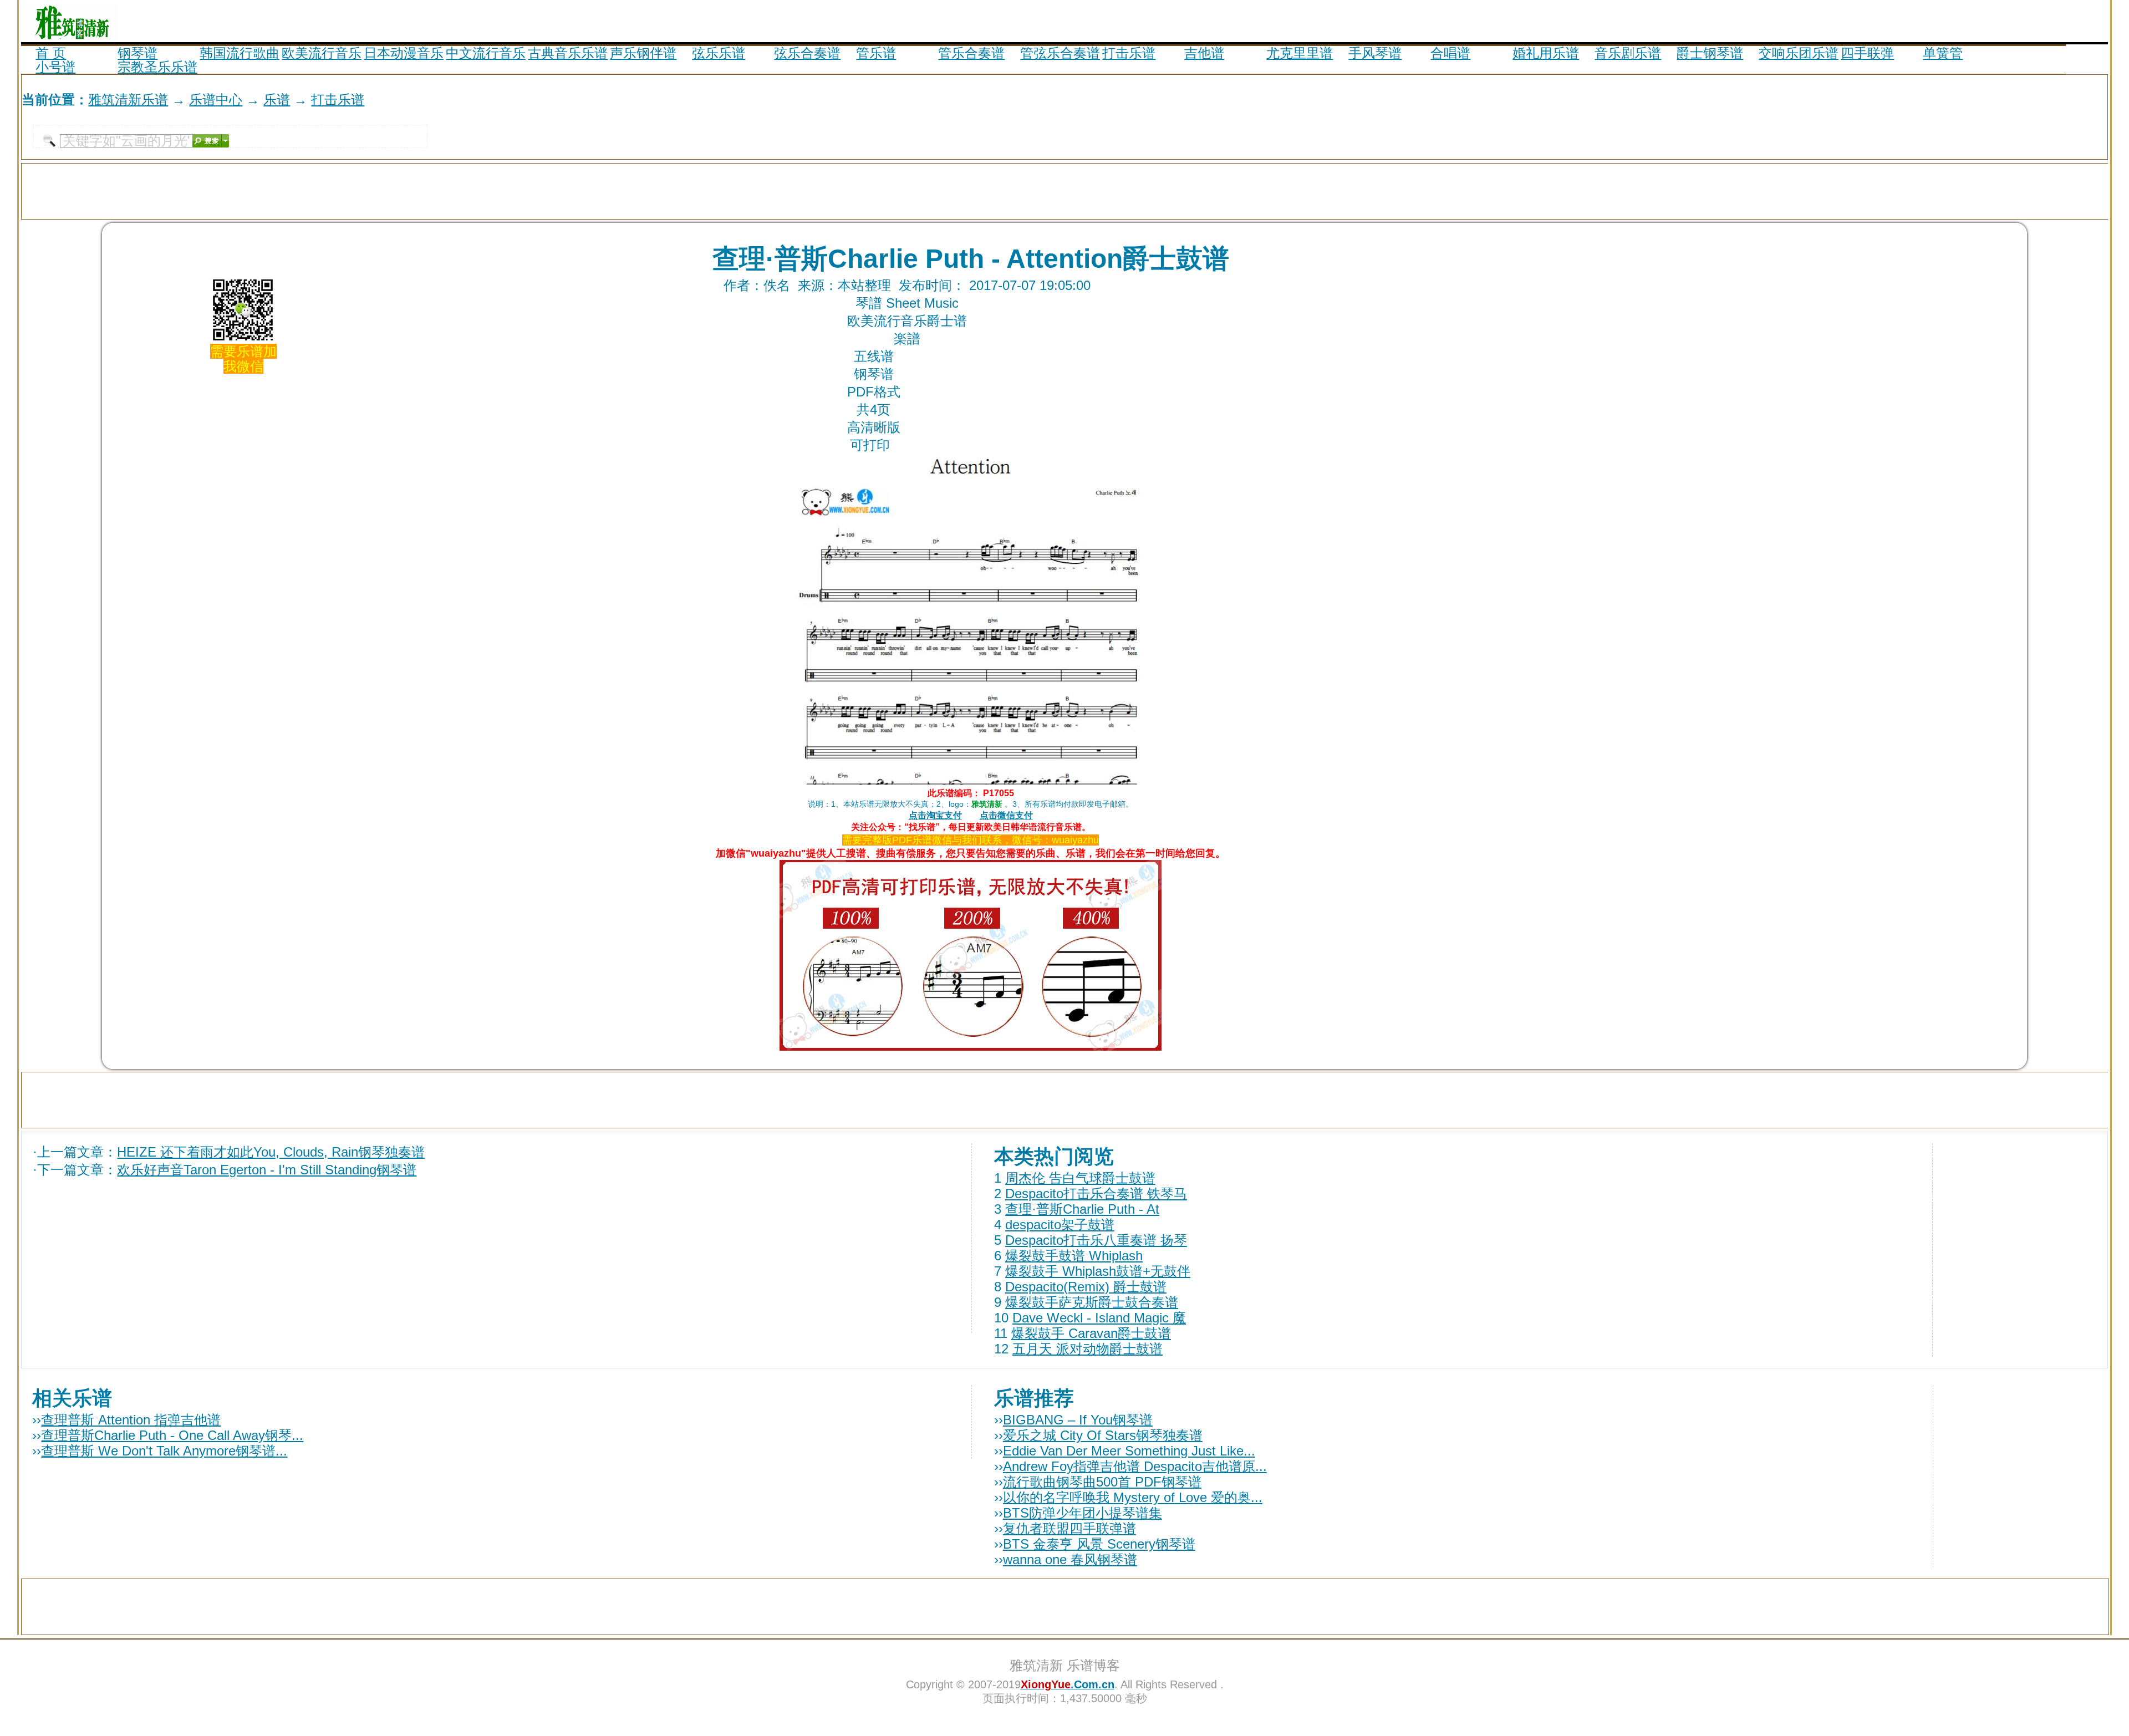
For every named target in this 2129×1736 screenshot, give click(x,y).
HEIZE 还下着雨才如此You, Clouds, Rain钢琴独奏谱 (271, 1152)
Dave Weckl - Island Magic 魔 (1099, 1318)
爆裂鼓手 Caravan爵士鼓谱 (1091, 1333)
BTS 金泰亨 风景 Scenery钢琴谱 (1099, 1544)
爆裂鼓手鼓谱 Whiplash (1074, 1256)
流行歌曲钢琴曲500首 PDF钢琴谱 (1102, 1482)
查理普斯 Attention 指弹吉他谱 (131, 1420)
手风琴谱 (1375, 53)
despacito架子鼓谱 (1060, 1225)
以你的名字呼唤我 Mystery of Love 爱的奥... (1133, 1497)
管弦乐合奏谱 (1060, 53)
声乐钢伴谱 (643, 53)
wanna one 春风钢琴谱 (1070, 1559)
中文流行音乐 (486, 53)
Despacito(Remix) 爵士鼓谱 (1086, 1287)
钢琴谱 (137, 53)
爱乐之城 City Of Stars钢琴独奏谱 (1103, 1435)
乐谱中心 (216, 100)
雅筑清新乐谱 (128, 100)
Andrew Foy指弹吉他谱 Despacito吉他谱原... (1135, 1466)
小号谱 (55, 67)
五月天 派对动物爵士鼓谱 (1088, 1349)
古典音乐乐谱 (568, 53)
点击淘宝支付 (935, 815)
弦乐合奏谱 (807, 53)
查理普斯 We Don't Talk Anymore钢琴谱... (164, 1451)
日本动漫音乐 (404, 53)
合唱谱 (1450, 53)
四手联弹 (1867, 53)
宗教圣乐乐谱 (157, 67)
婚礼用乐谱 (1546, 53)
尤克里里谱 (1300, 53)
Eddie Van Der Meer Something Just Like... (1129, 1451)
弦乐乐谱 (719, 53)
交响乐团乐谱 (1799, 53)
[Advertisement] (1978, 21)
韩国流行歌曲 (240, 53)
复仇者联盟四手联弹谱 (1069, 1528)
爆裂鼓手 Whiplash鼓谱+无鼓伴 (1098, 1271)
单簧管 (1943, 53)
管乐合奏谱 (971, 53)
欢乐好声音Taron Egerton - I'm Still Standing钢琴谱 (267, 1170)
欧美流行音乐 (322, 53)
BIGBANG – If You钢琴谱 (1078, 1420)
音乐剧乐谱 (1628, 53)
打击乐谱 (1129, 53)
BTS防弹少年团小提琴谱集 (1083, 1513)
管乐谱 (876, 53)
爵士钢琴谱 (1710, 53)
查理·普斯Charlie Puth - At (1082, 1209)
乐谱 (277, 100)
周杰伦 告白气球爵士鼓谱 (1080, 1178)
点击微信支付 (1006, 815)
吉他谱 (1204, 53)
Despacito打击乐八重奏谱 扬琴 (1096, 1240)
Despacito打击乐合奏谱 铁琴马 (1096, 1193)
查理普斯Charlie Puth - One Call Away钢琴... (172, 1435)
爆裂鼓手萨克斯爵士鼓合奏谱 (1092, 1302)
